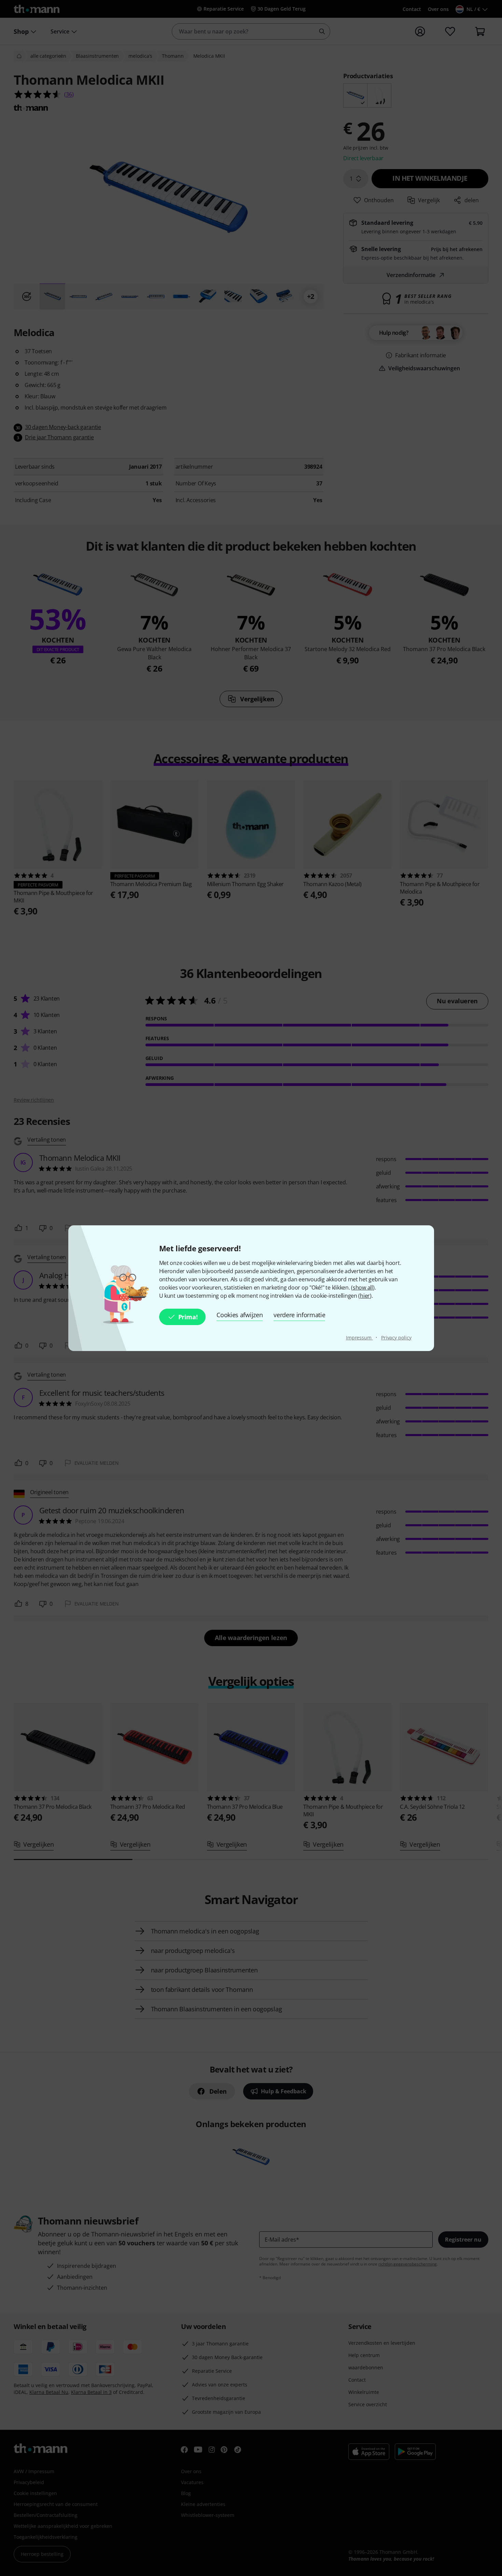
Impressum (359, 1338)
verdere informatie (299, 1315)
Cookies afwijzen (240, 1315)
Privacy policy (396, 1338)
